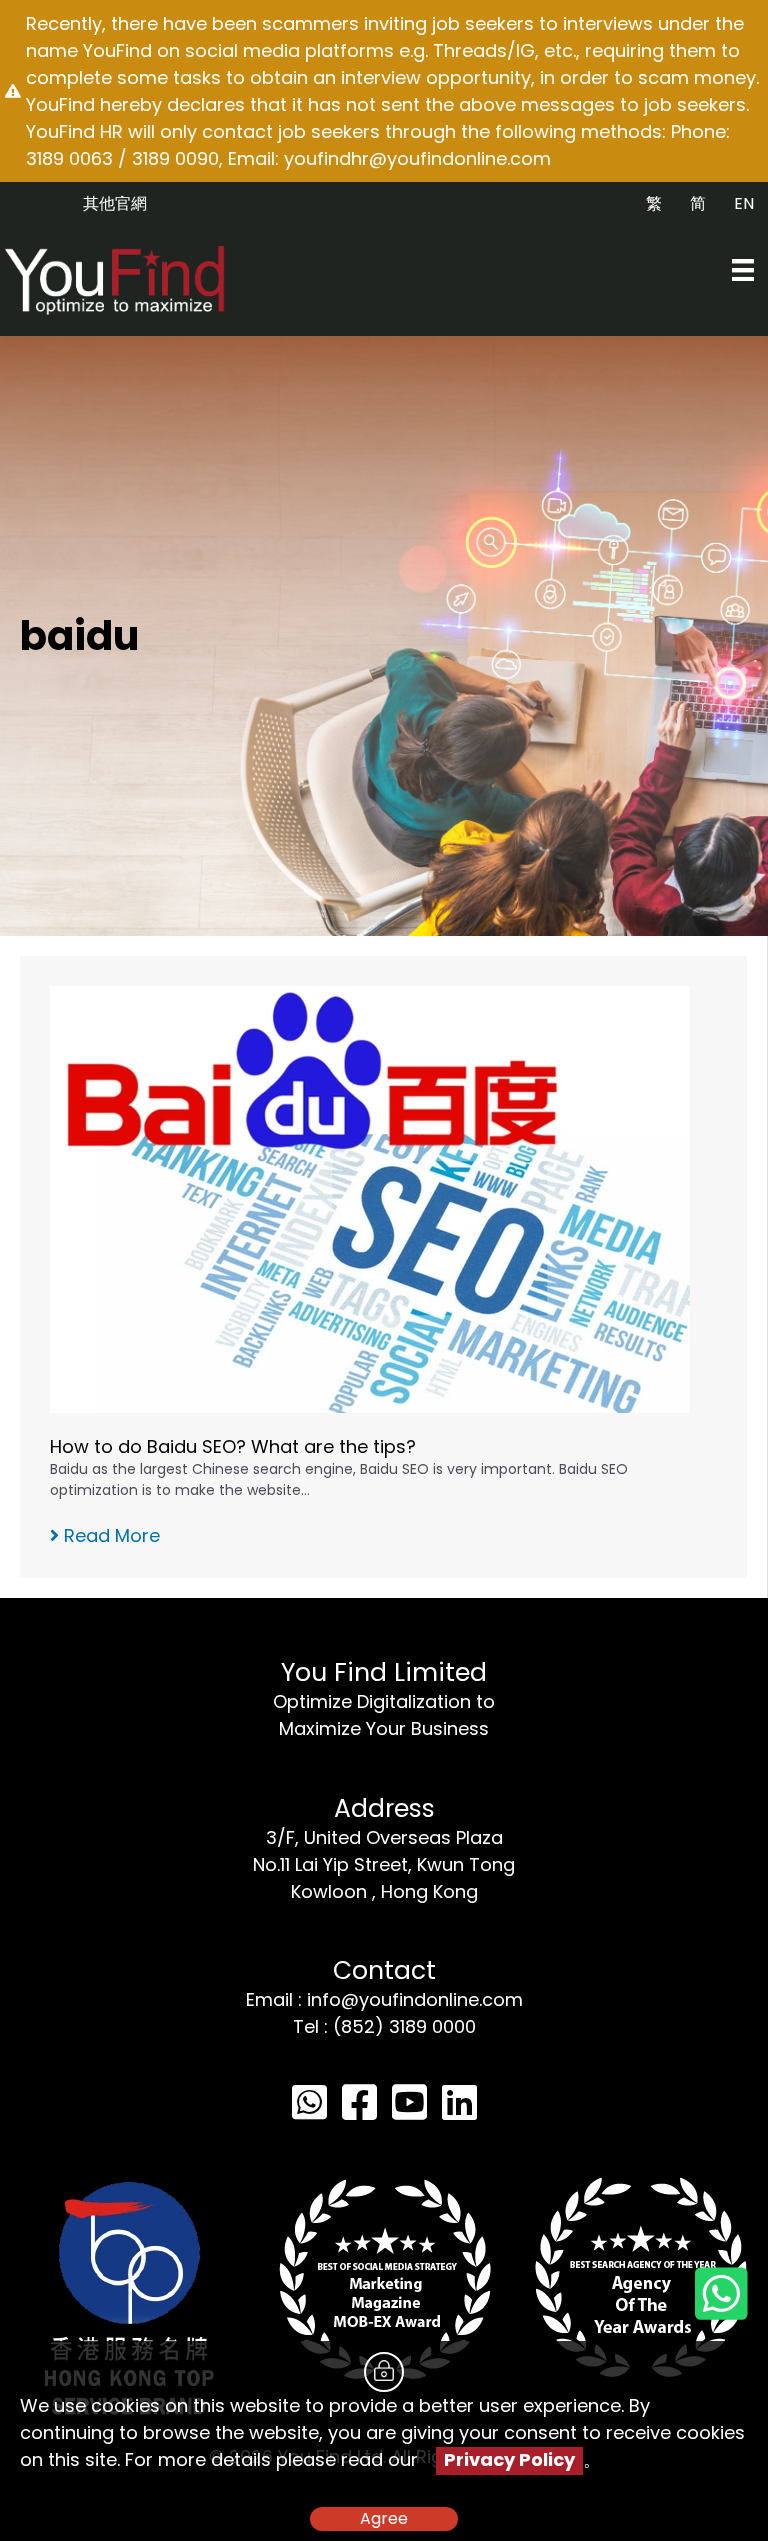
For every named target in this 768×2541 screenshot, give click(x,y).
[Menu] (743, 270)
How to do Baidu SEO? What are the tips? (233, 1446)
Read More (109, 1535)
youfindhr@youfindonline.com (417, 158)
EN (744, 203)
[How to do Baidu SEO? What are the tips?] (370, 1197)
